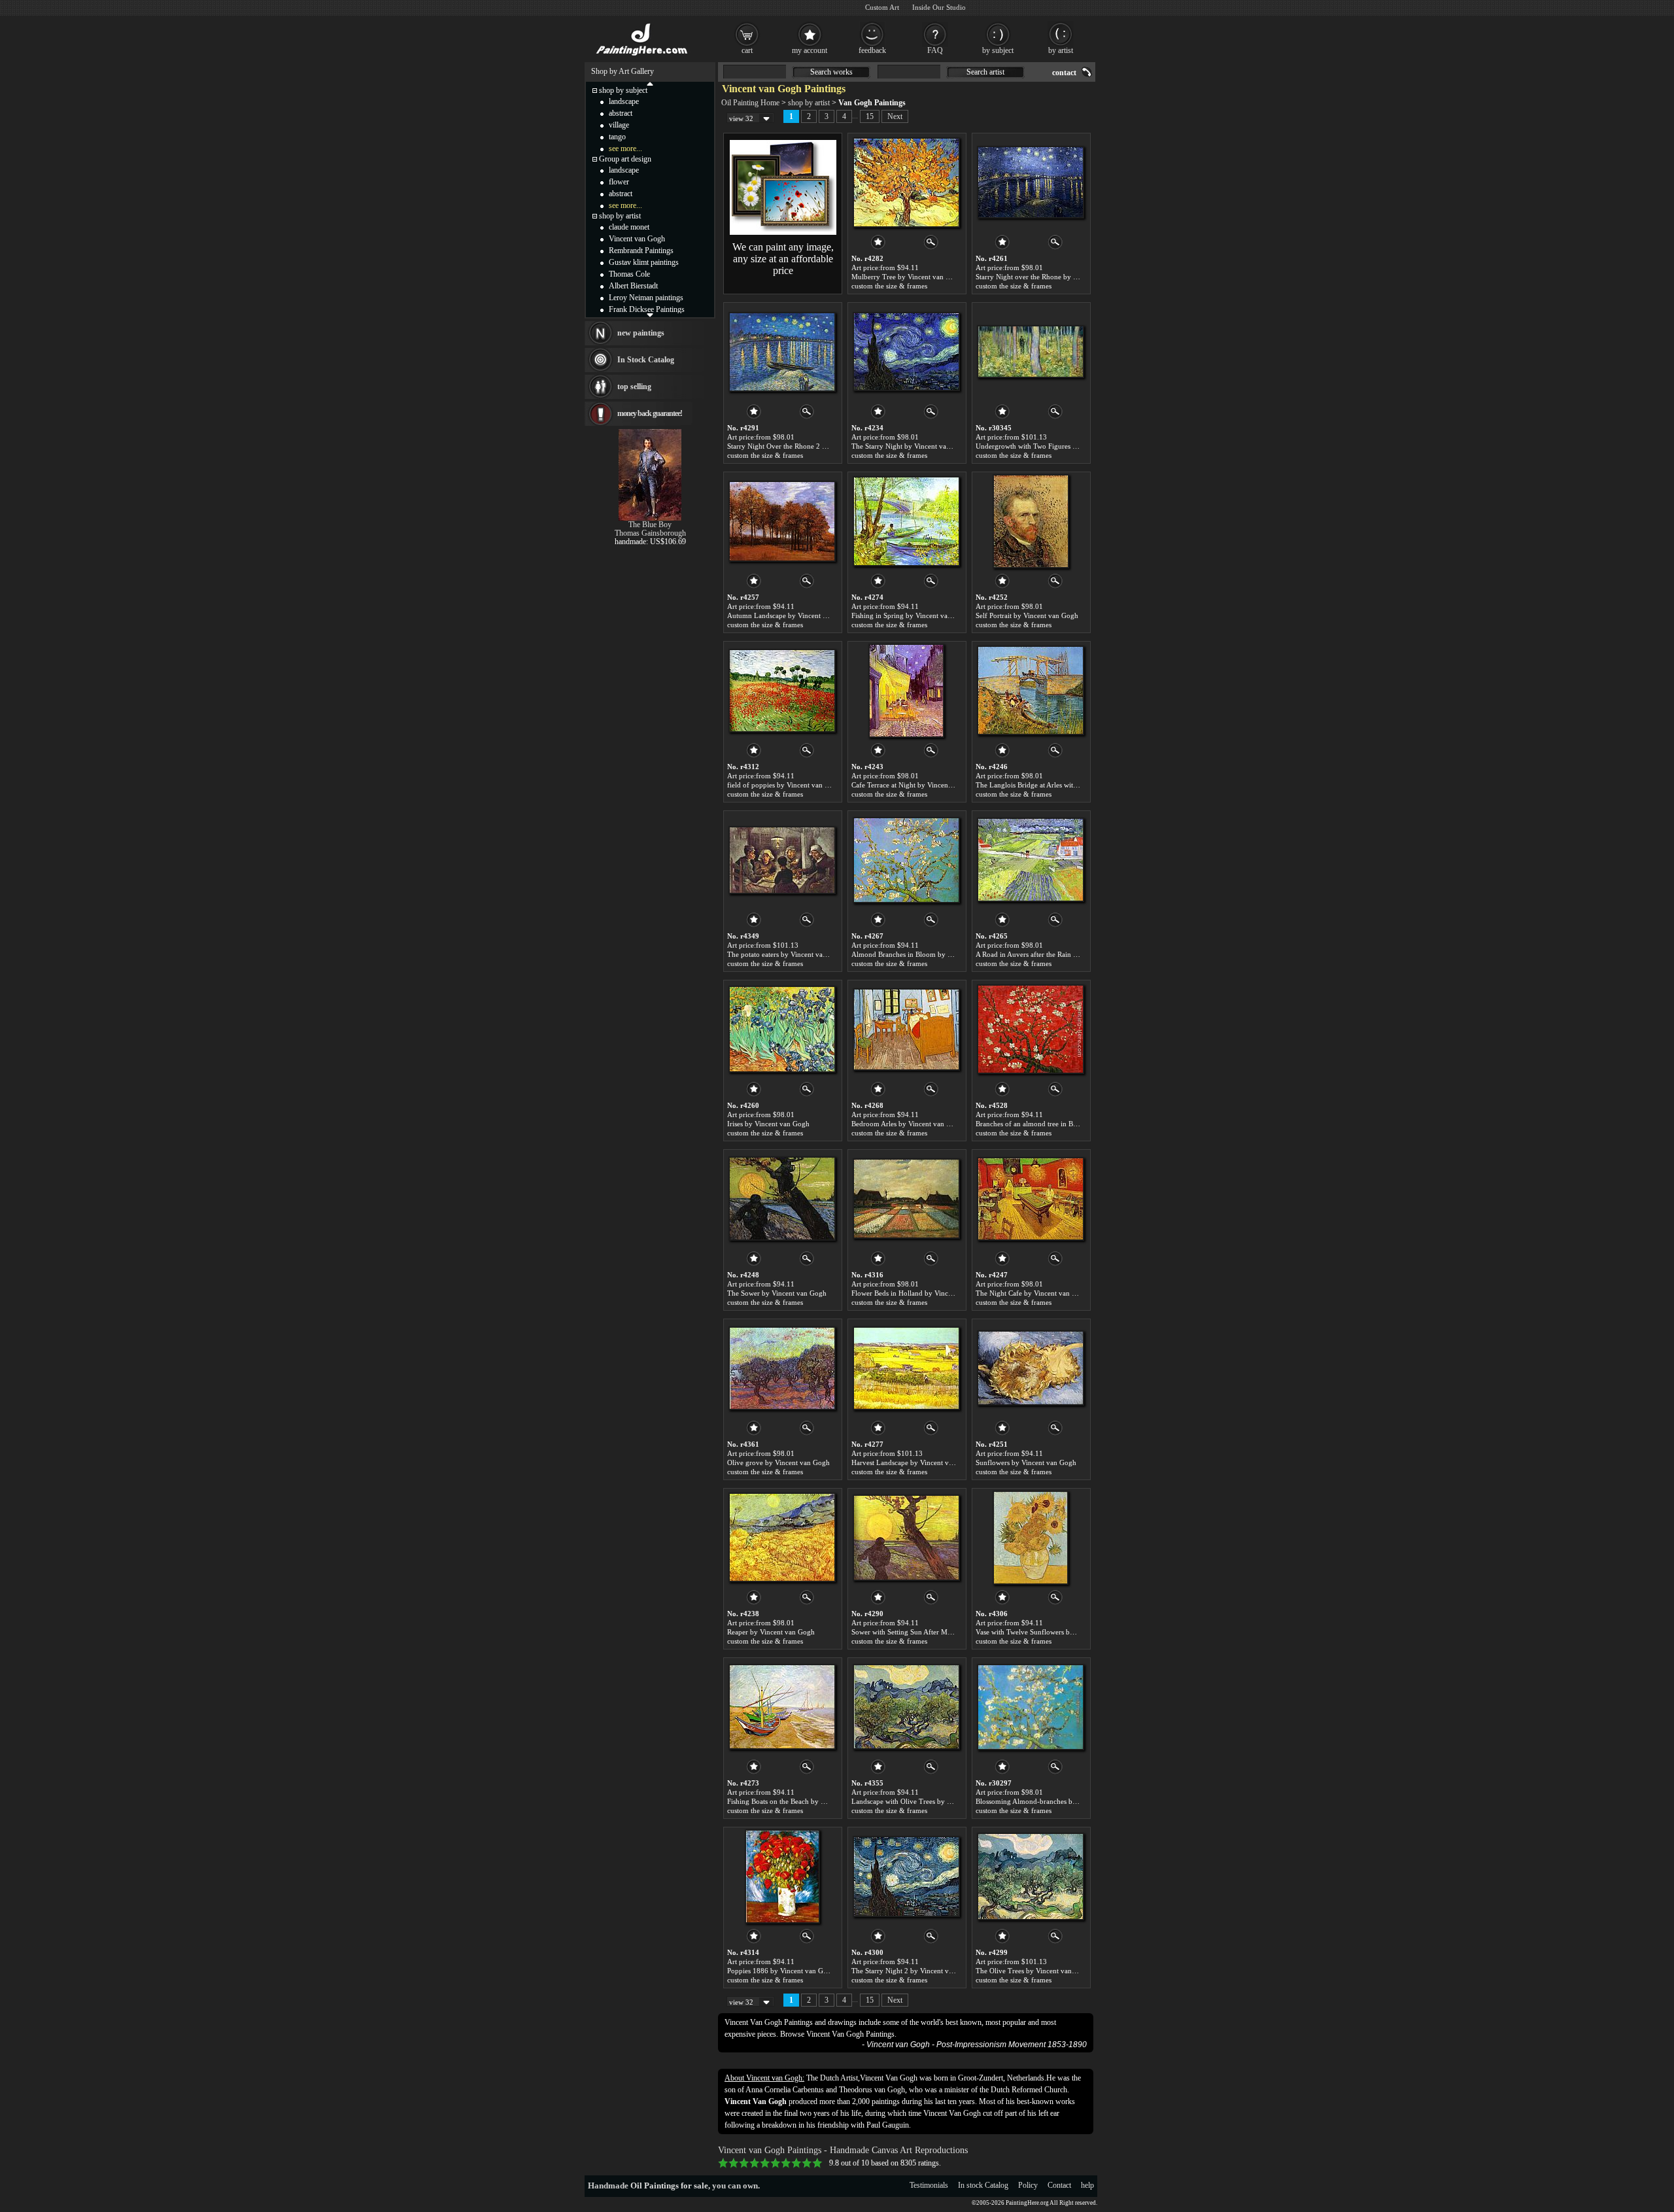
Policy (1028, 2185)
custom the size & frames (889, 286)
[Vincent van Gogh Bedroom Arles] (906, 1029)
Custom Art (882, 7)
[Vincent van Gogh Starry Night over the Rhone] (1031, 182)
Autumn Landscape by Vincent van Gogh (790, 615)
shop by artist (809, 103)
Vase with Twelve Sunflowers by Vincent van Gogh (1053, 1632)
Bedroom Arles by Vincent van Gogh (907, 1124)
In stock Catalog (983, 2185)
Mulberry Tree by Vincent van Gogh (907, 277)
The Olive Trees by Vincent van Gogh (1033, 1971)
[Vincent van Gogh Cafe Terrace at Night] (906, 691)
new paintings (641, 333)
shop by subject (623, 90)
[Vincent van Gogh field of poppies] (782, 691)
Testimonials (929, 2185)
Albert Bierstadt (633, 286)
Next (895, 116)
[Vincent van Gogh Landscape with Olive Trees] (906, 1707)
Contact (1059, 2185)
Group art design (625, 159)
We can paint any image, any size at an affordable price (783, 259)
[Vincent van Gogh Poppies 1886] (782, 1876)
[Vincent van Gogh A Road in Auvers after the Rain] (1031, 860)
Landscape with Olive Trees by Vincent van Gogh (927, 1801)
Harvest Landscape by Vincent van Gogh (913, 1462)
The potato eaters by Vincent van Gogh (786, 954)
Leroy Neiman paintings (646, 298)
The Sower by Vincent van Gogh (777, 1293)
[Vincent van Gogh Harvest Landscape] (906, 1368)
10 (817, 2163)
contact (1064, 73)
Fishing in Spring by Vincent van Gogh (911, 615)
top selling (634, 387)
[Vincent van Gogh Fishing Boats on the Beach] (782, 1707)
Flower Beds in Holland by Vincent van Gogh (920, 1293)
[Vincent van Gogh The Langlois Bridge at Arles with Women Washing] (1031, 691)
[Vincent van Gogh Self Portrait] (1031, 521)
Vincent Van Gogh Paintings (850, 2034)
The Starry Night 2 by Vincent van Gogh (913, 1971)
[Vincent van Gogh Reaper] (782, 1538)
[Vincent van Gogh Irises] (782, 1029)
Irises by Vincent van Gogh (768, 1124)
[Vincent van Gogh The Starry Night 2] (906, 1876)
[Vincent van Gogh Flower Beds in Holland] (906, 1199)
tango (617, 137)
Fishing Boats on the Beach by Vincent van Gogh (801, 1801)
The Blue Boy (650, 525)
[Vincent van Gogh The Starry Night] (906, 352)
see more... (625, 148)
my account (810, 50)
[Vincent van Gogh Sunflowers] (1031, 1368)
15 (870, 116)
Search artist (985, 72)
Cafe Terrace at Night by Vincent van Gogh (917, 785)
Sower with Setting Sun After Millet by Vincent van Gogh (938, 1632)
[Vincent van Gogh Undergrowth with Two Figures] (1031, 352)
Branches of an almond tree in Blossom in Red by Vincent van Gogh (1079, 1124)
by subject (998, 50)
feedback (872, 50)
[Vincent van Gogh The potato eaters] (782, 860)
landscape (624, 101)
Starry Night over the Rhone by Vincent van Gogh (1052, 277)
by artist (1061, 50)
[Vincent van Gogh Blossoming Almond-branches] (1031, 1707)
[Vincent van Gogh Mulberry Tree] (906, 182)
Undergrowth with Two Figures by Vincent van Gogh (1056, 446)
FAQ (935, 50)
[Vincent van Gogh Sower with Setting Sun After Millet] (906, 1538)
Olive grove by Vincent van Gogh (778, 1462)
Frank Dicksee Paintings (647, 309)
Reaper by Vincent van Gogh (771, 1632)
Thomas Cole (629, 274)
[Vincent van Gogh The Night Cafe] (1031, 1199)
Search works (831, 72)
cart (747, 50)
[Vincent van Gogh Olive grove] (782, 1368)
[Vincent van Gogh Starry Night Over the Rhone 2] (782, 352)
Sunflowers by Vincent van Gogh (1026, 1462)
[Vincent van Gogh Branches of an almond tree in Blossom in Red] (1031, 1029)
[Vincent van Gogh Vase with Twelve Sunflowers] (1031, 1538)
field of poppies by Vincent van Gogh (784, 785)
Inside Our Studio (939, 7)
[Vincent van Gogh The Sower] (782, 1199)
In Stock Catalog (646, 360)
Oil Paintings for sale (669, 2186)
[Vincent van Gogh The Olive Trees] (1031, 1876)
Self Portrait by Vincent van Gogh (1027, 615)
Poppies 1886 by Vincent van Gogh (781, 1971)
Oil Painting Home (750, 103)
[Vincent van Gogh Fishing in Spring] (906, 521)
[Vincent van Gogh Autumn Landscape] (782, 521)
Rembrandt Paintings (641, 251)
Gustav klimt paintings (644, 262)
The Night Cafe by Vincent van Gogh (1032, 1293)
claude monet (629, 227)
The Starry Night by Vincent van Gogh (910, 446)
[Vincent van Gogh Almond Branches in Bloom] (906, 860)
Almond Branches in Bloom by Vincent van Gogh (927, 954)
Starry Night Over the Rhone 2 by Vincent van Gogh (807, 446)
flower (619, 182)
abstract (621, 113)
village (619, 125)
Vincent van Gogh (637, 239)
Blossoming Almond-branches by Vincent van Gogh (1054, 1801)
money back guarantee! (650, 413)
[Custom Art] (783, 232)
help (1087, 2185)
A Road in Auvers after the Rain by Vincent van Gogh (1057, 954)
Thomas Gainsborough (650, 533)
